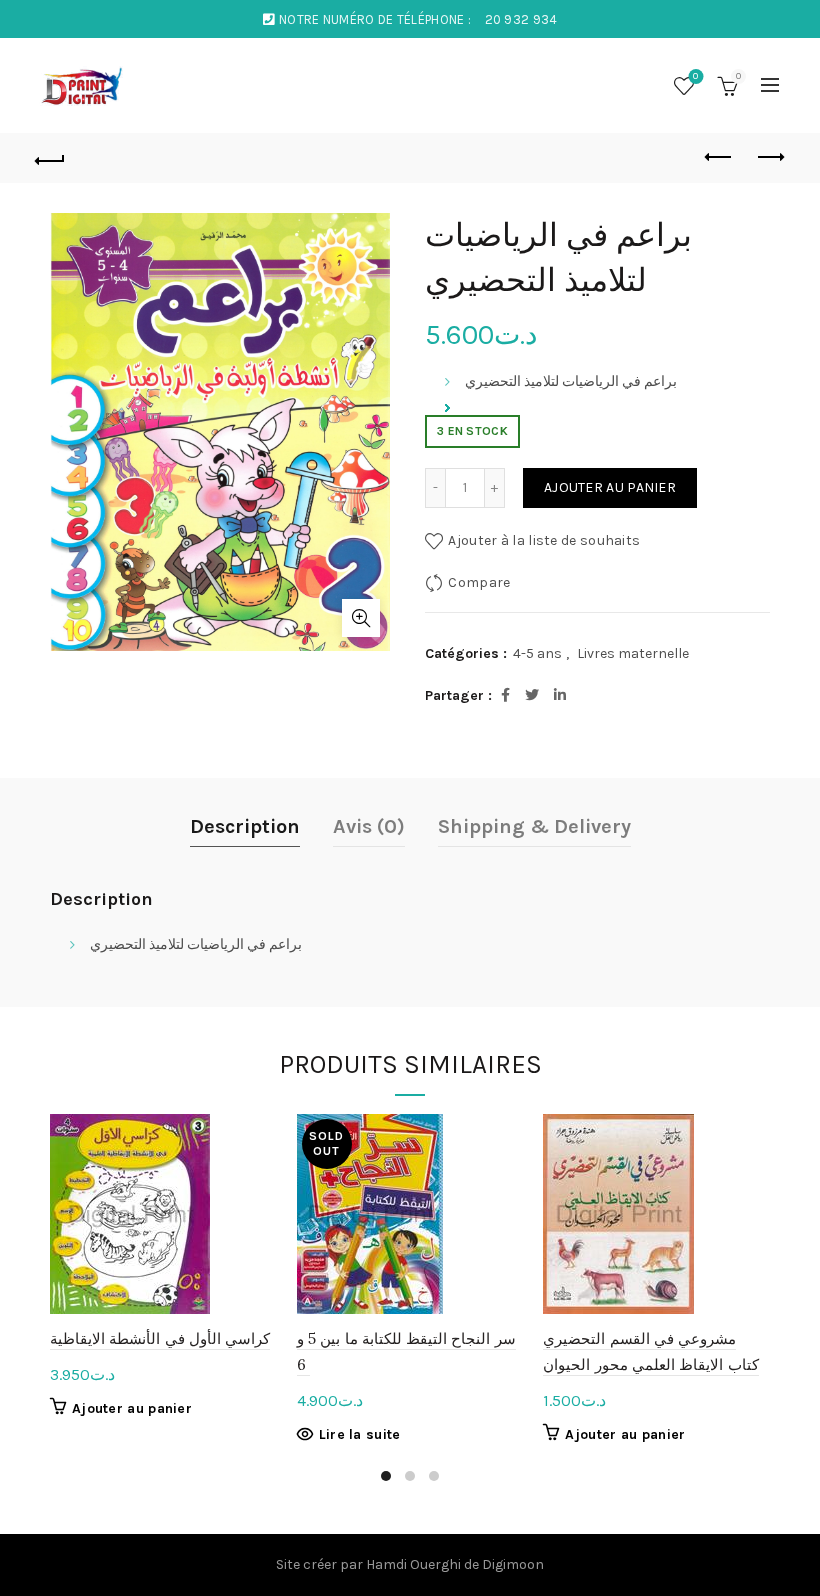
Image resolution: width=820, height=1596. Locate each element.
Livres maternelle (633, 653)
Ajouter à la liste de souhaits (544, 540)
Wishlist (695, 76)
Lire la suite (360, 1434)
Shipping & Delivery (534, 826)
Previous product (720, 158)
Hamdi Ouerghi (413, 1564)
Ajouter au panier (610, 487)
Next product (770, 158)
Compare (479, 582)
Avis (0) (369, 826)
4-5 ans (537, 653)
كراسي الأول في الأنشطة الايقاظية (160, 1338)
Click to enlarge (361, 618)
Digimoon (513, 1564)
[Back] (51, 158)
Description (245, 826)
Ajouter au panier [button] (132, 1408)
